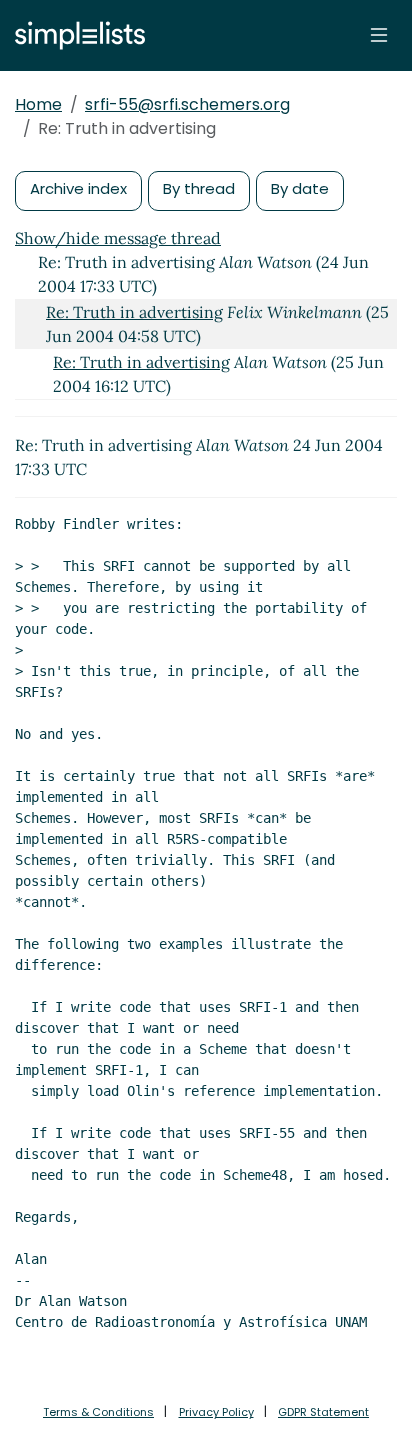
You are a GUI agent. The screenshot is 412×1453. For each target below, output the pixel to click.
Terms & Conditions (98, 1412)
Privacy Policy (216, 1412)
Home (38, 104)
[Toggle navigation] (379, 35)
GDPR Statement (323, 1412)
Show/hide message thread (118, 238)
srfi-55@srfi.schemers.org (187, 104)
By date (300, 188)
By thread (199, 188)
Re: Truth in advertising (134, 312)
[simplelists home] (75, 35)
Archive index (78, 188)
